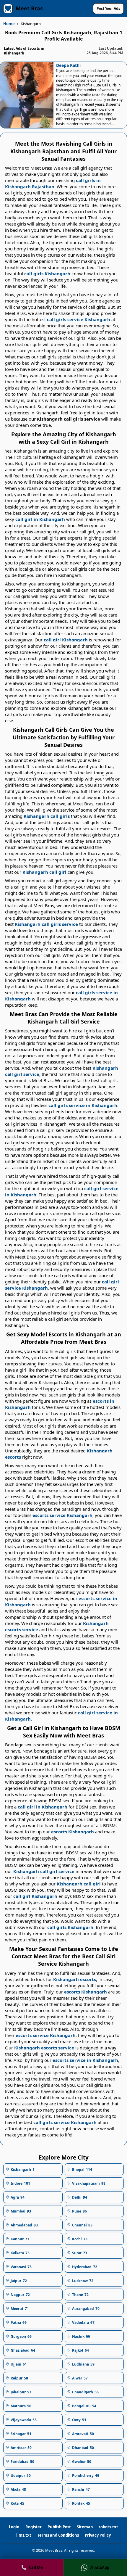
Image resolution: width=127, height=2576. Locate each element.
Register (34, 2527)
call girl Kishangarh (66, 640)
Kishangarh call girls (47, 816)
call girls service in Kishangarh (83, 1105)
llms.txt (24, 2535)
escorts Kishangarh (73, 1832)
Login (14, 2527)
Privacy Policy (98, 2535)
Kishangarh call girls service (46, 924)
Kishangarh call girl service (44, 1871)
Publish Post (59, 2527)
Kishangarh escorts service (44, 2048)
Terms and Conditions (58, 2535)
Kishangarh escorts (75, 1979)
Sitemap (85, 2527)
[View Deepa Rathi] (27, 95)
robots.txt (108, 2527)
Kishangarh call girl (44, 872)
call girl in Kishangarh (40, 519)
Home (9, 24)
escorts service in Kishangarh (85, 2060)
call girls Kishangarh (47, 273)
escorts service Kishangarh (62, 1515)
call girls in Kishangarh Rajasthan (53, 183)
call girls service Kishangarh (79, 319)
